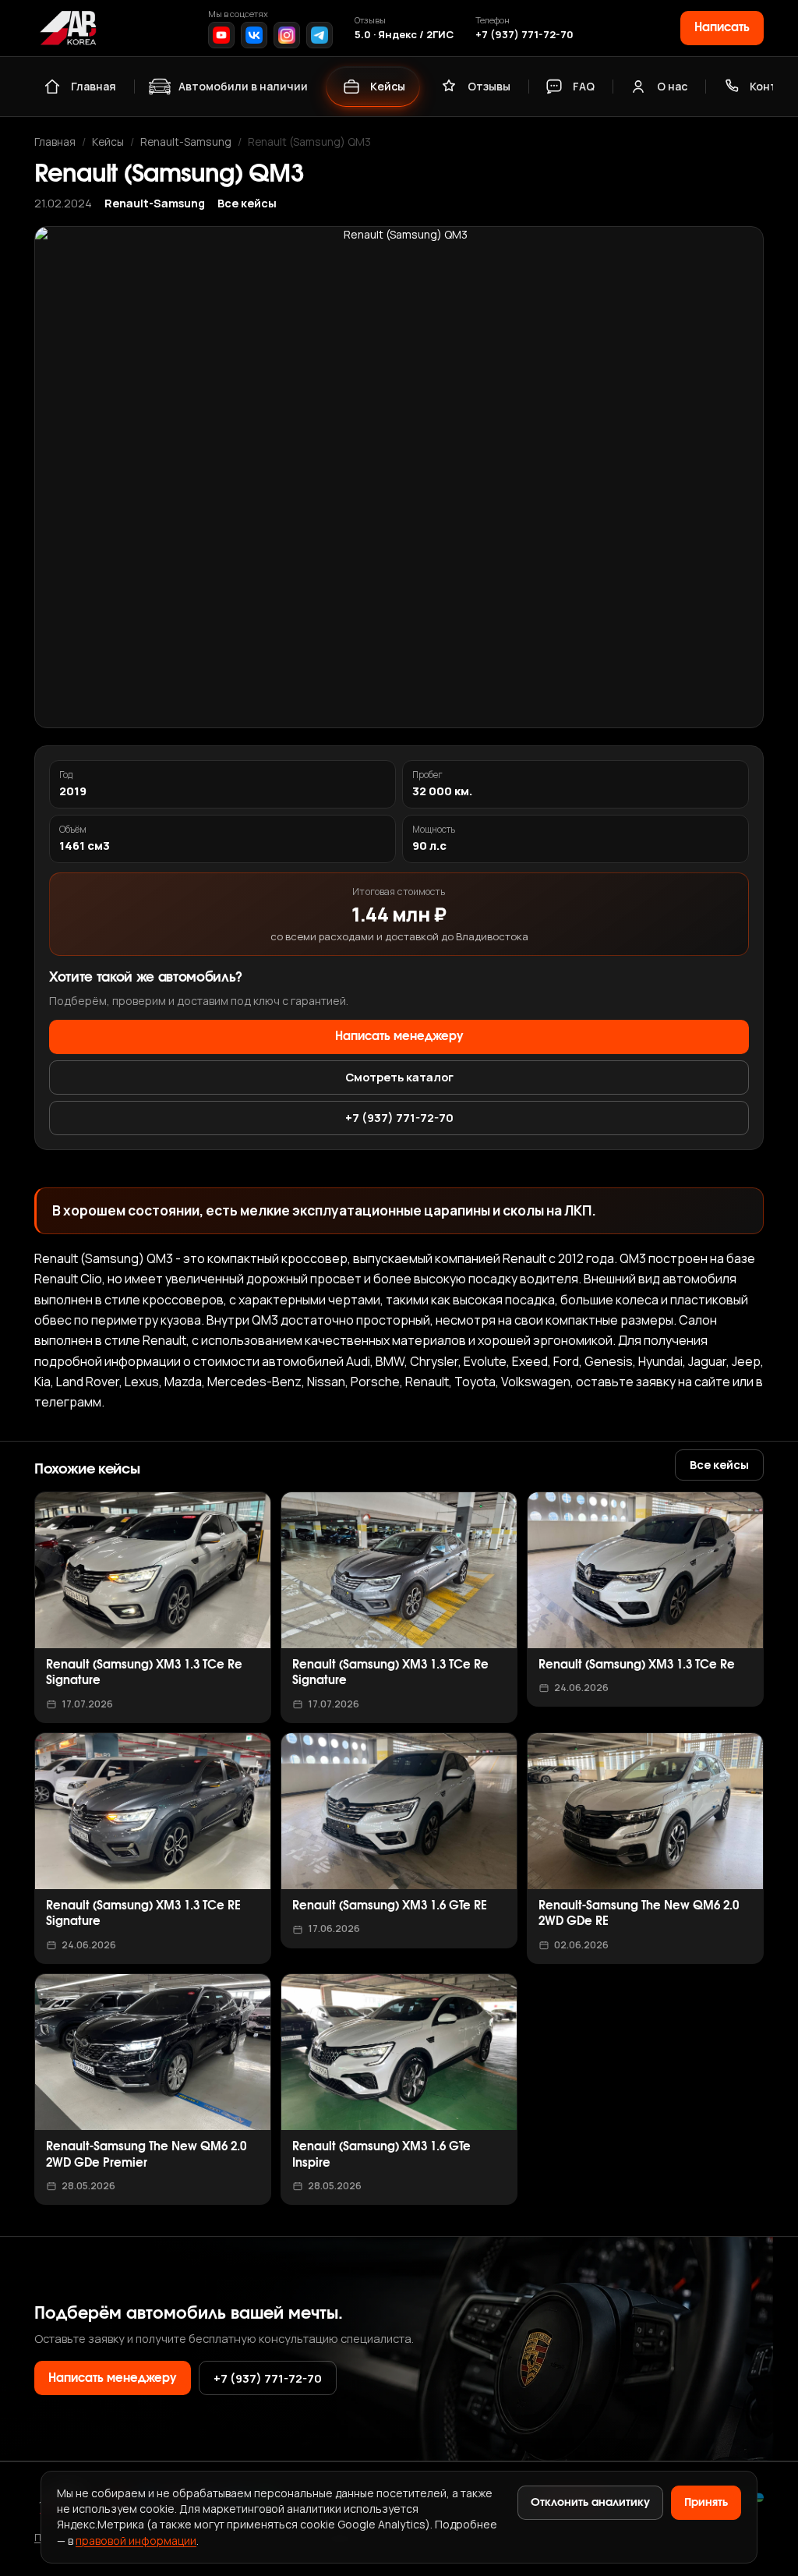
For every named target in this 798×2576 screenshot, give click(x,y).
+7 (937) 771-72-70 (524, 34)
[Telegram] (320, 35)
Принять (706, 2503)
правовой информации (136, 2541)
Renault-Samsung (186, 142)
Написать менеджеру (399, 1037)
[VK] (254, 35)
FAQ (584, 86)
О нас (672, 86)
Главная (94, 86)
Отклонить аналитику (590, 2503)
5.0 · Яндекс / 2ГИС (404, 34)
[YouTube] (221, 35)
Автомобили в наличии (243, 86)
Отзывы (489, 86)
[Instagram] (287, 35)
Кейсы (388, 86)
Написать (722, 28)
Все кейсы (247, 203)
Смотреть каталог (399, 1077)
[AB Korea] (68, 28)
